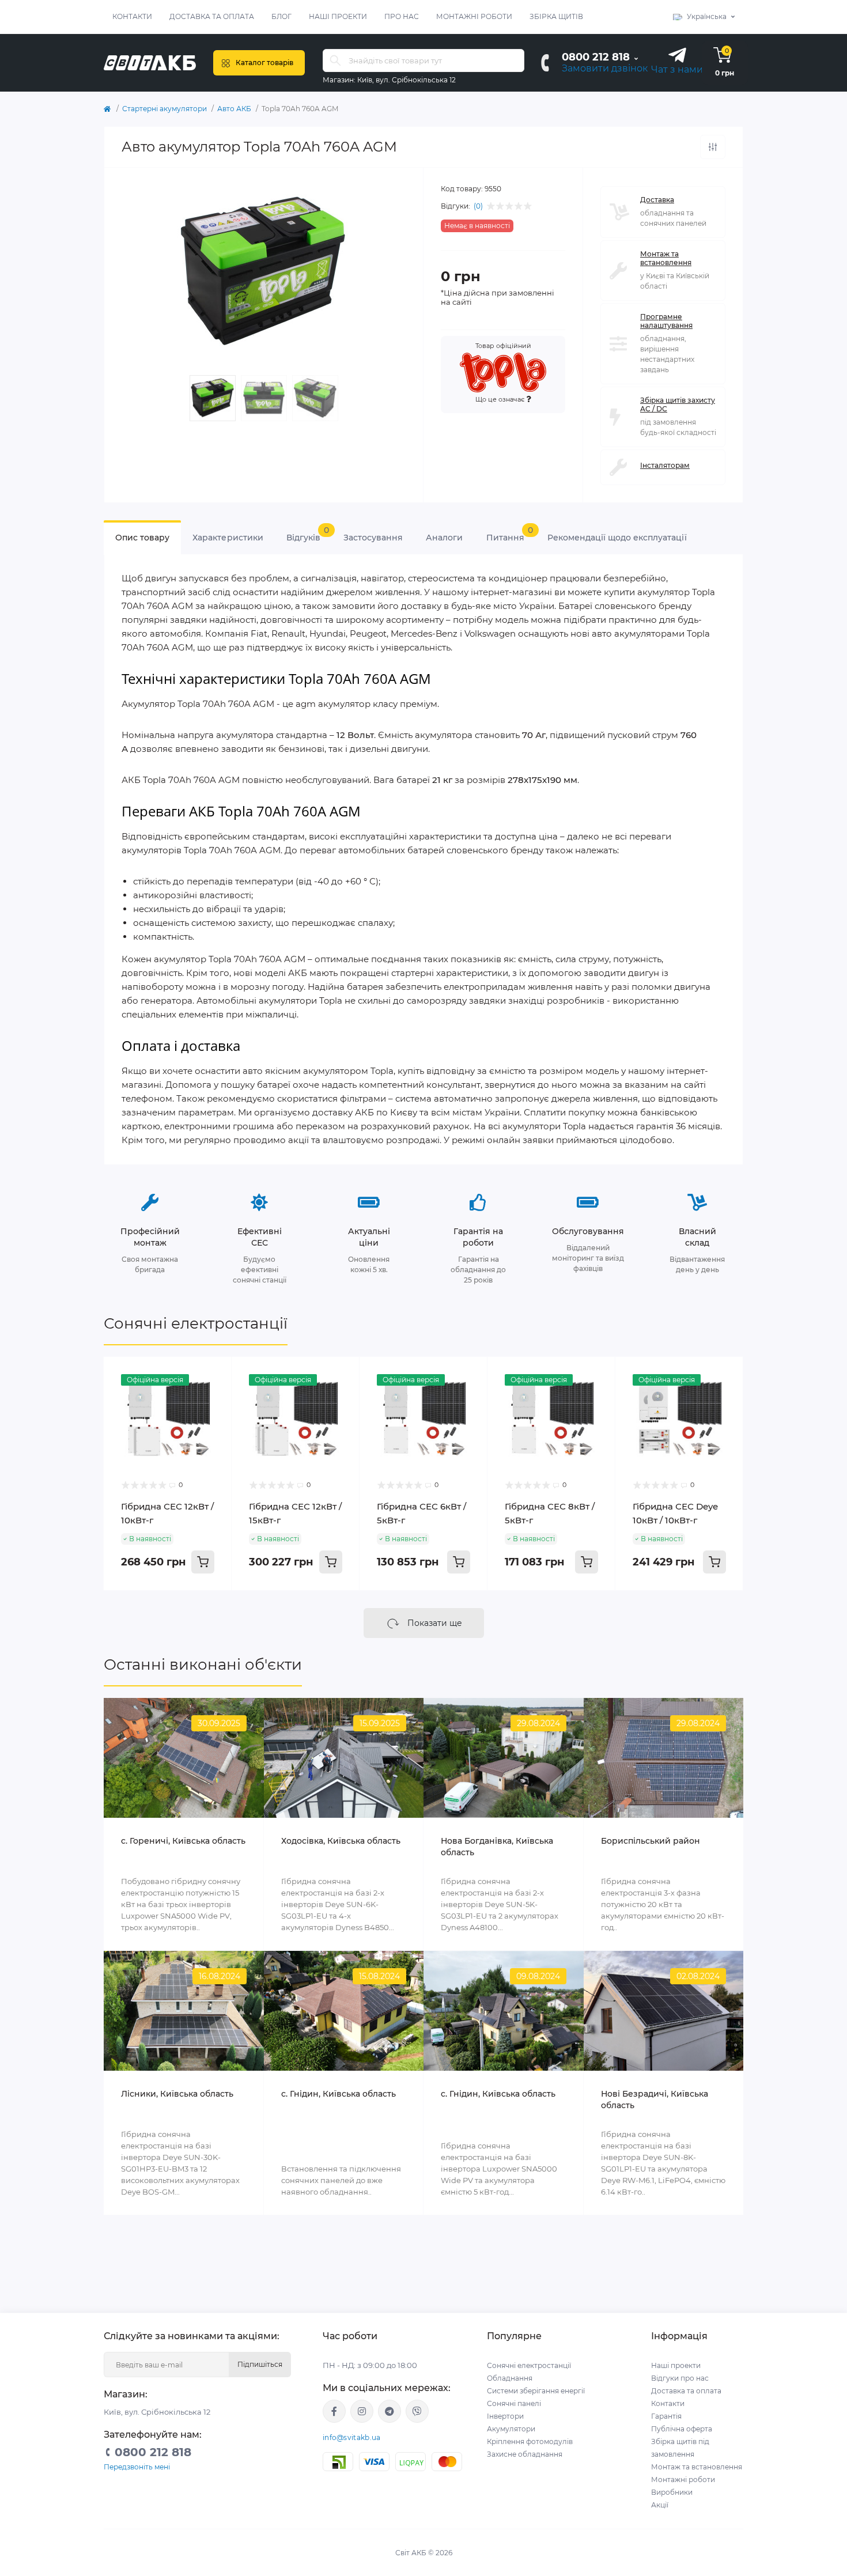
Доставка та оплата (212, 16)
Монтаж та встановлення (666, 258)
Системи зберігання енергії (536, 2391)
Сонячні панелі (514, 2403)
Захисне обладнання (525, 2454)
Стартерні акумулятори (165, 109)
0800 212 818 (596, 57)
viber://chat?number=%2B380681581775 (417, 2411)
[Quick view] (214, 1374)
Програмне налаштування (666, 321)
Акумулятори (511, 2429)
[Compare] (214, 1396)
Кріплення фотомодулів (530, 2441)
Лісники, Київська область (177, 2094)
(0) (478, 206)
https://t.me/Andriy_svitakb (390, 2411)
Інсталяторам (665, 465)
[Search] (335, 60)
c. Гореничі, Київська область (183, 1841)
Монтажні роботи (474, 16)
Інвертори (505, 2416)
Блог (281, 16)
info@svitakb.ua (352, 2437)
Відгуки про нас (680, 2378)
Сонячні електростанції (196, 1323)
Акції (660, 2505)
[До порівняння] (713, 147)
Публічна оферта (682, 2429)
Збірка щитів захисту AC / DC (678, 404)
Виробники (672, 2492)
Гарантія (666, 2416)
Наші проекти (338, 16)
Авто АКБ (234, 109)
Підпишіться (260, 2364)
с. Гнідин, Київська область (339, 2094)
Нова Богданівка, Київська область (497, 1847)
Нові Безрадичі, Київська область (655, 2100)
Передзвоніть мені (137, 2467)
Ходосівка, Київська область (341, 1841)
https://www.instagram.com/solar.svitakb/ (362, 2411)
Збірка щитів (556, 16)
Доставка (657, 200)
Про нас (402, 16)
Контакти (132, 16)
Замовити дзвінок (605, 68)
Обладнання (510, 2378)
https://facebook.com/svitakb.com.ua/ (334, 2411)
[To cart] (203, 1562)
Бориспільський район (651, 1841)
